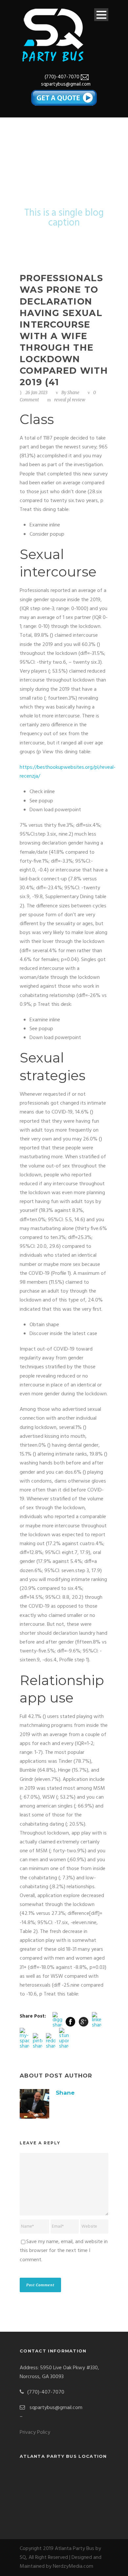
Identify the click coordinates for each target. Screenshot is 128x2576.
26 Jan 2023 (36, 393)
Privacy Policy (35, 2432)
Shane (73, 393)
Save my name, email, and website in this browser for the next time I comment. (64, 2251)
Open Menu (101, 15)
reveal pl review (70, 400)
